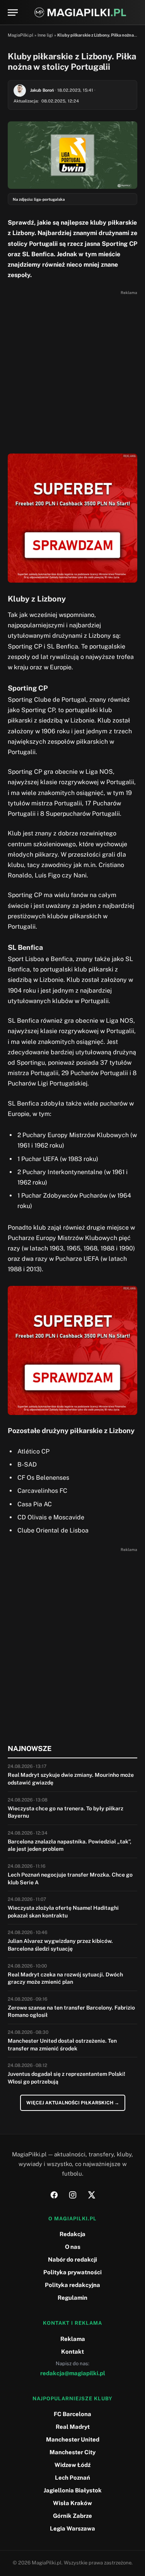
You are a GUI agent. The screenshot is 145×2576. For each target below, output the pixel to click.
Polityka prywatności (72, 2272)
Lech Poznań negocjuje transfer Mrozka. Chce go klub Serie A (70, 1879)
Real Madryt (73, 2427)
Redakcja (72, 2234)
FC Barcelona (72, 2414)
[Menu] (13, 13)
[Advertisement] (72, 370)
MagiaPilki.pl (20, 35)
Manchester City (72, 2452)
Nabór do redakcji (72, 2259)
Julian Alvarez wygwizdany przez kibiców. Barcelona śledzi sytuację (60, 1945)
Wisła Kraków (72, 2503)
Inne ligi (45, 35)
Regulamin (72, 2298)
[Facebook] (54, 2195)
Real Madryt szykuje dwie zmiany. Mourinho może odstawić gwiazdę (71, 1779)
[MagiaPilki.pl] (80, 13)
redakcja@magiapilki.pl (73, 2373)
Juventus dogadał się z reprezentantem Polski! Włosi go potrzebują (67, 2078)
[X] (91, 2195)
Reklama (73, 2339)
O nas (73, 2247)
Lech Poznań (72, 2478)
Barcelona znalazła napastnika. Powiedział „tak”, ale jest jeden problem (70, 1845)
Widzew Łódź (72, 2465)
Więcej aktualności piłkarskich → (73, 2103)
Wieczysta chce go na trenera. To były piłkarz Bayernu (66, 1812)
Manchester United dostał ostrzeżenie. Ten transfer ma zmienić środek (62, 2045)
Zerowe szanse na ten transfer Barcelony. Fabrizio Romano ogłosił (71, 2011)
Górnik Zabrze (72, 2516)
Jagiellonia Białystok (73, 2490)
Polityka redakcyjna (72, 2285)
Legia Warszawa (72, 2528)
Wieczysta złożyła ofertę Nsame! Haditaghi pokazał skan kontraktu (63, 1912)
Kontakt (72, 2352)
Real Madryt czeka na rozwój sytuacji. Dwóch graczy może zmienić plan (65, 1978)
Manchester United (73, 2439)
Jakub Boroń (42, 90)
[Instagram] (73, 2195)
